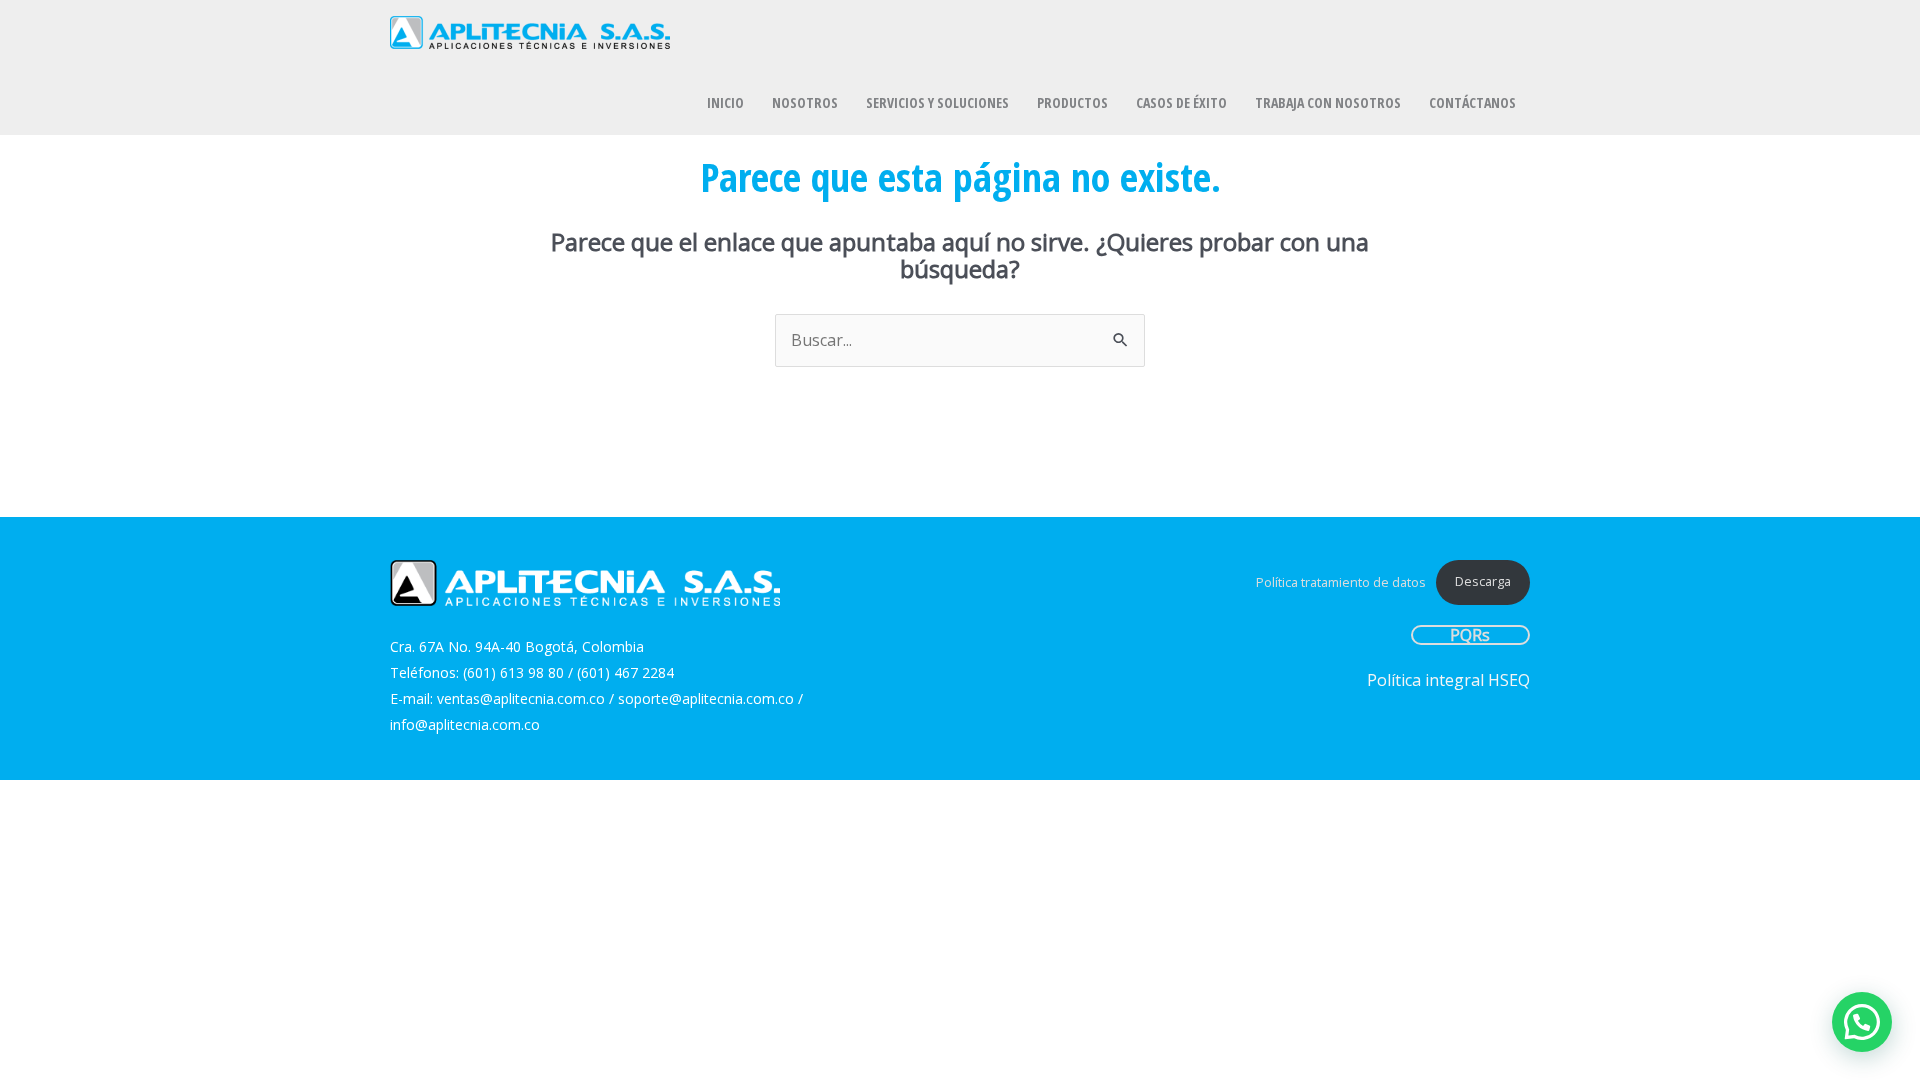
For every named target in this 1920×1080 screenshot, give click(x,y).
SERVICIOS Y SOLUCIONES (937, 102)
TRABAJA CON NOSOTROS (1328, 102)
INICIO (725, 102)
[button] (1862, 1022)
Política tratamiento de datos (1341, 581)
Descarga (1483, 581)
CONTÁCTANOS (1472, 102)
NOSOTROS (805, 102)
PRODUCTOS (1072, 102)
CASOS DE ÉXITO (1181, 102)
